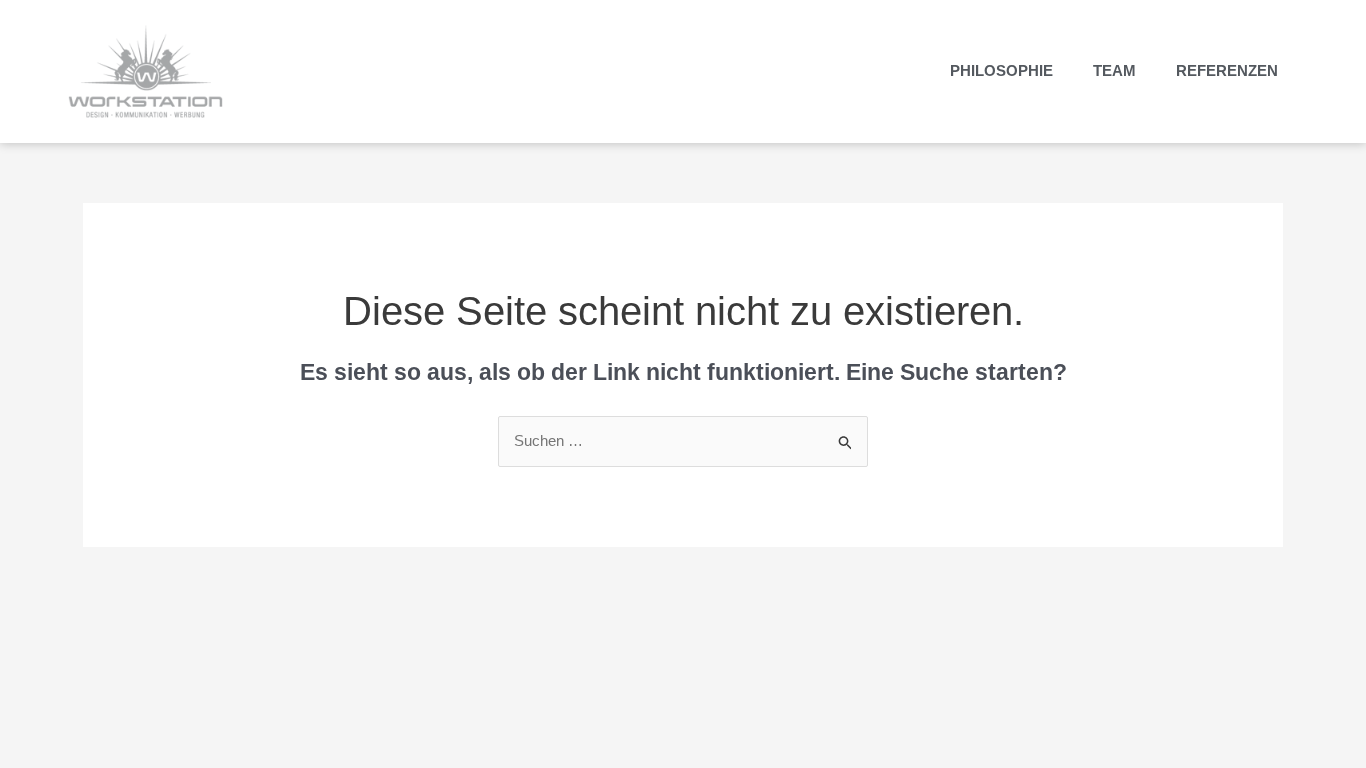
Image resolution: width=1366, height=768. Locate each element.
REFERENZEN (1227, 70)
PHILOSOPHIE (1001, 70)
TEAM (1114, 70)
